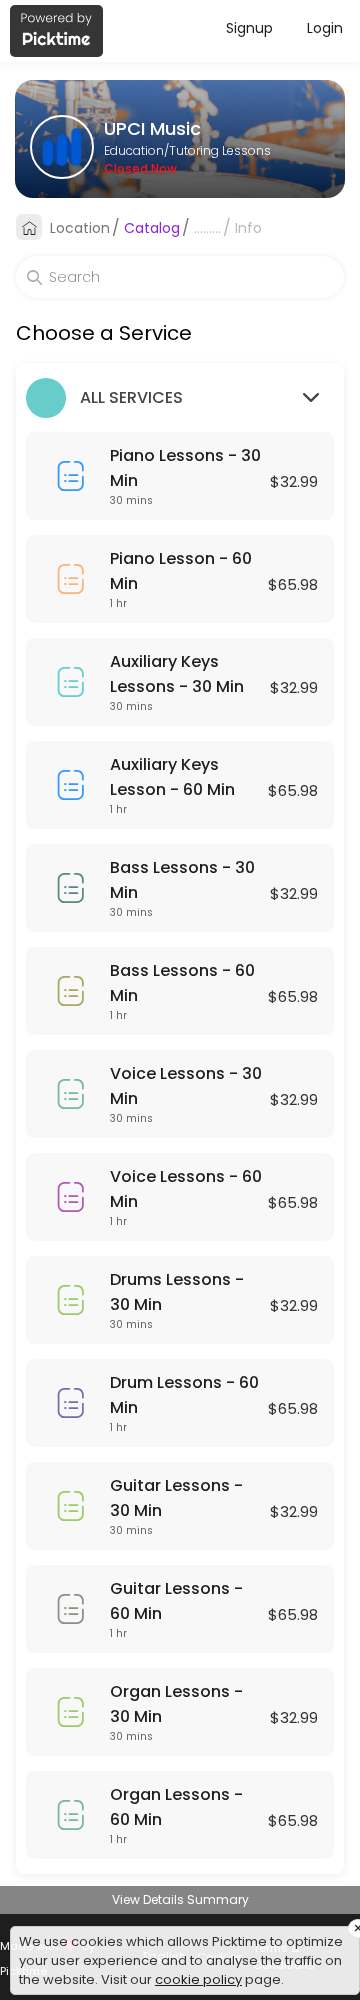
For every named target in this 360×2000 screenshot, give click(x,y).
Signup (249, 28)
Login (325, 28)
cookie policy (198, 1979)
